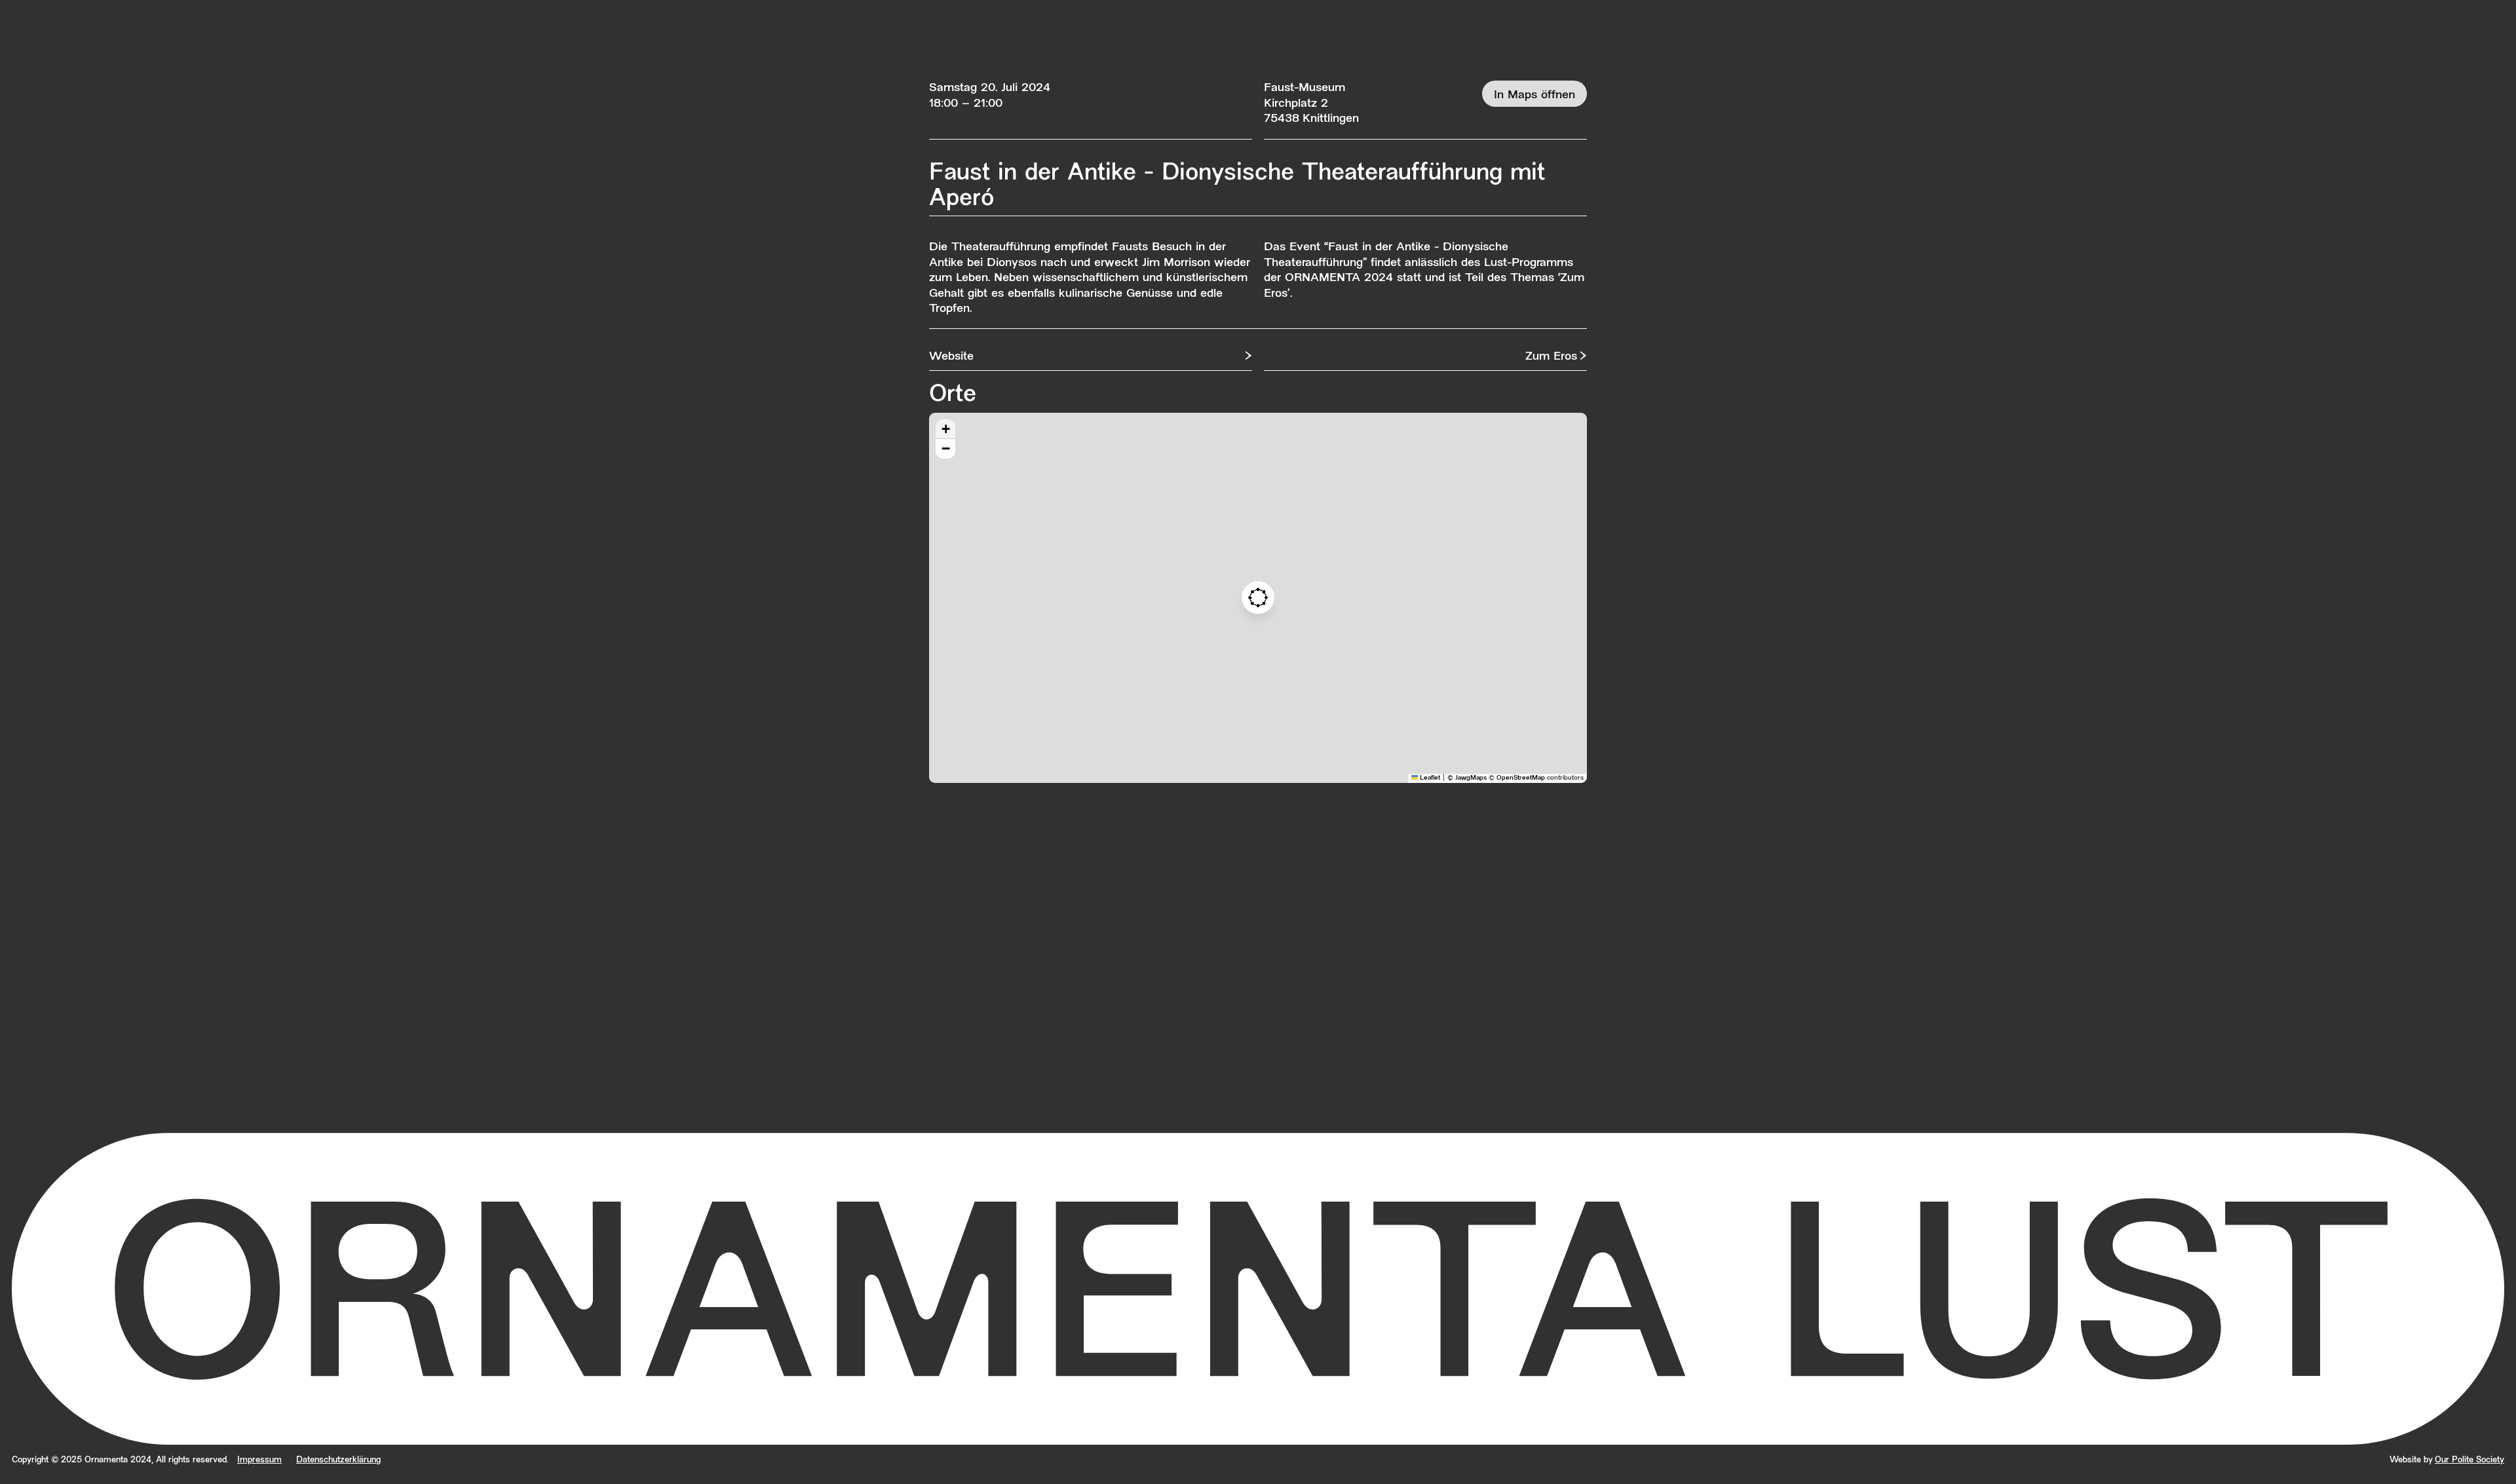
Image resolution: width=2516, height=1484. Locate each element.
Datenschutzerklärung (338, 1460)
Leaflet (1429, 778)
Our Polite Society (2469, 1460)
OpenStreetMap (1521, 778)
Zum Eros (1551, 357)
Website (951, 357)
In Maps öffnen (1534, 95)
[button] (1258, 598)
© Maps (1467, 778)
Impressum (259, 1460)
